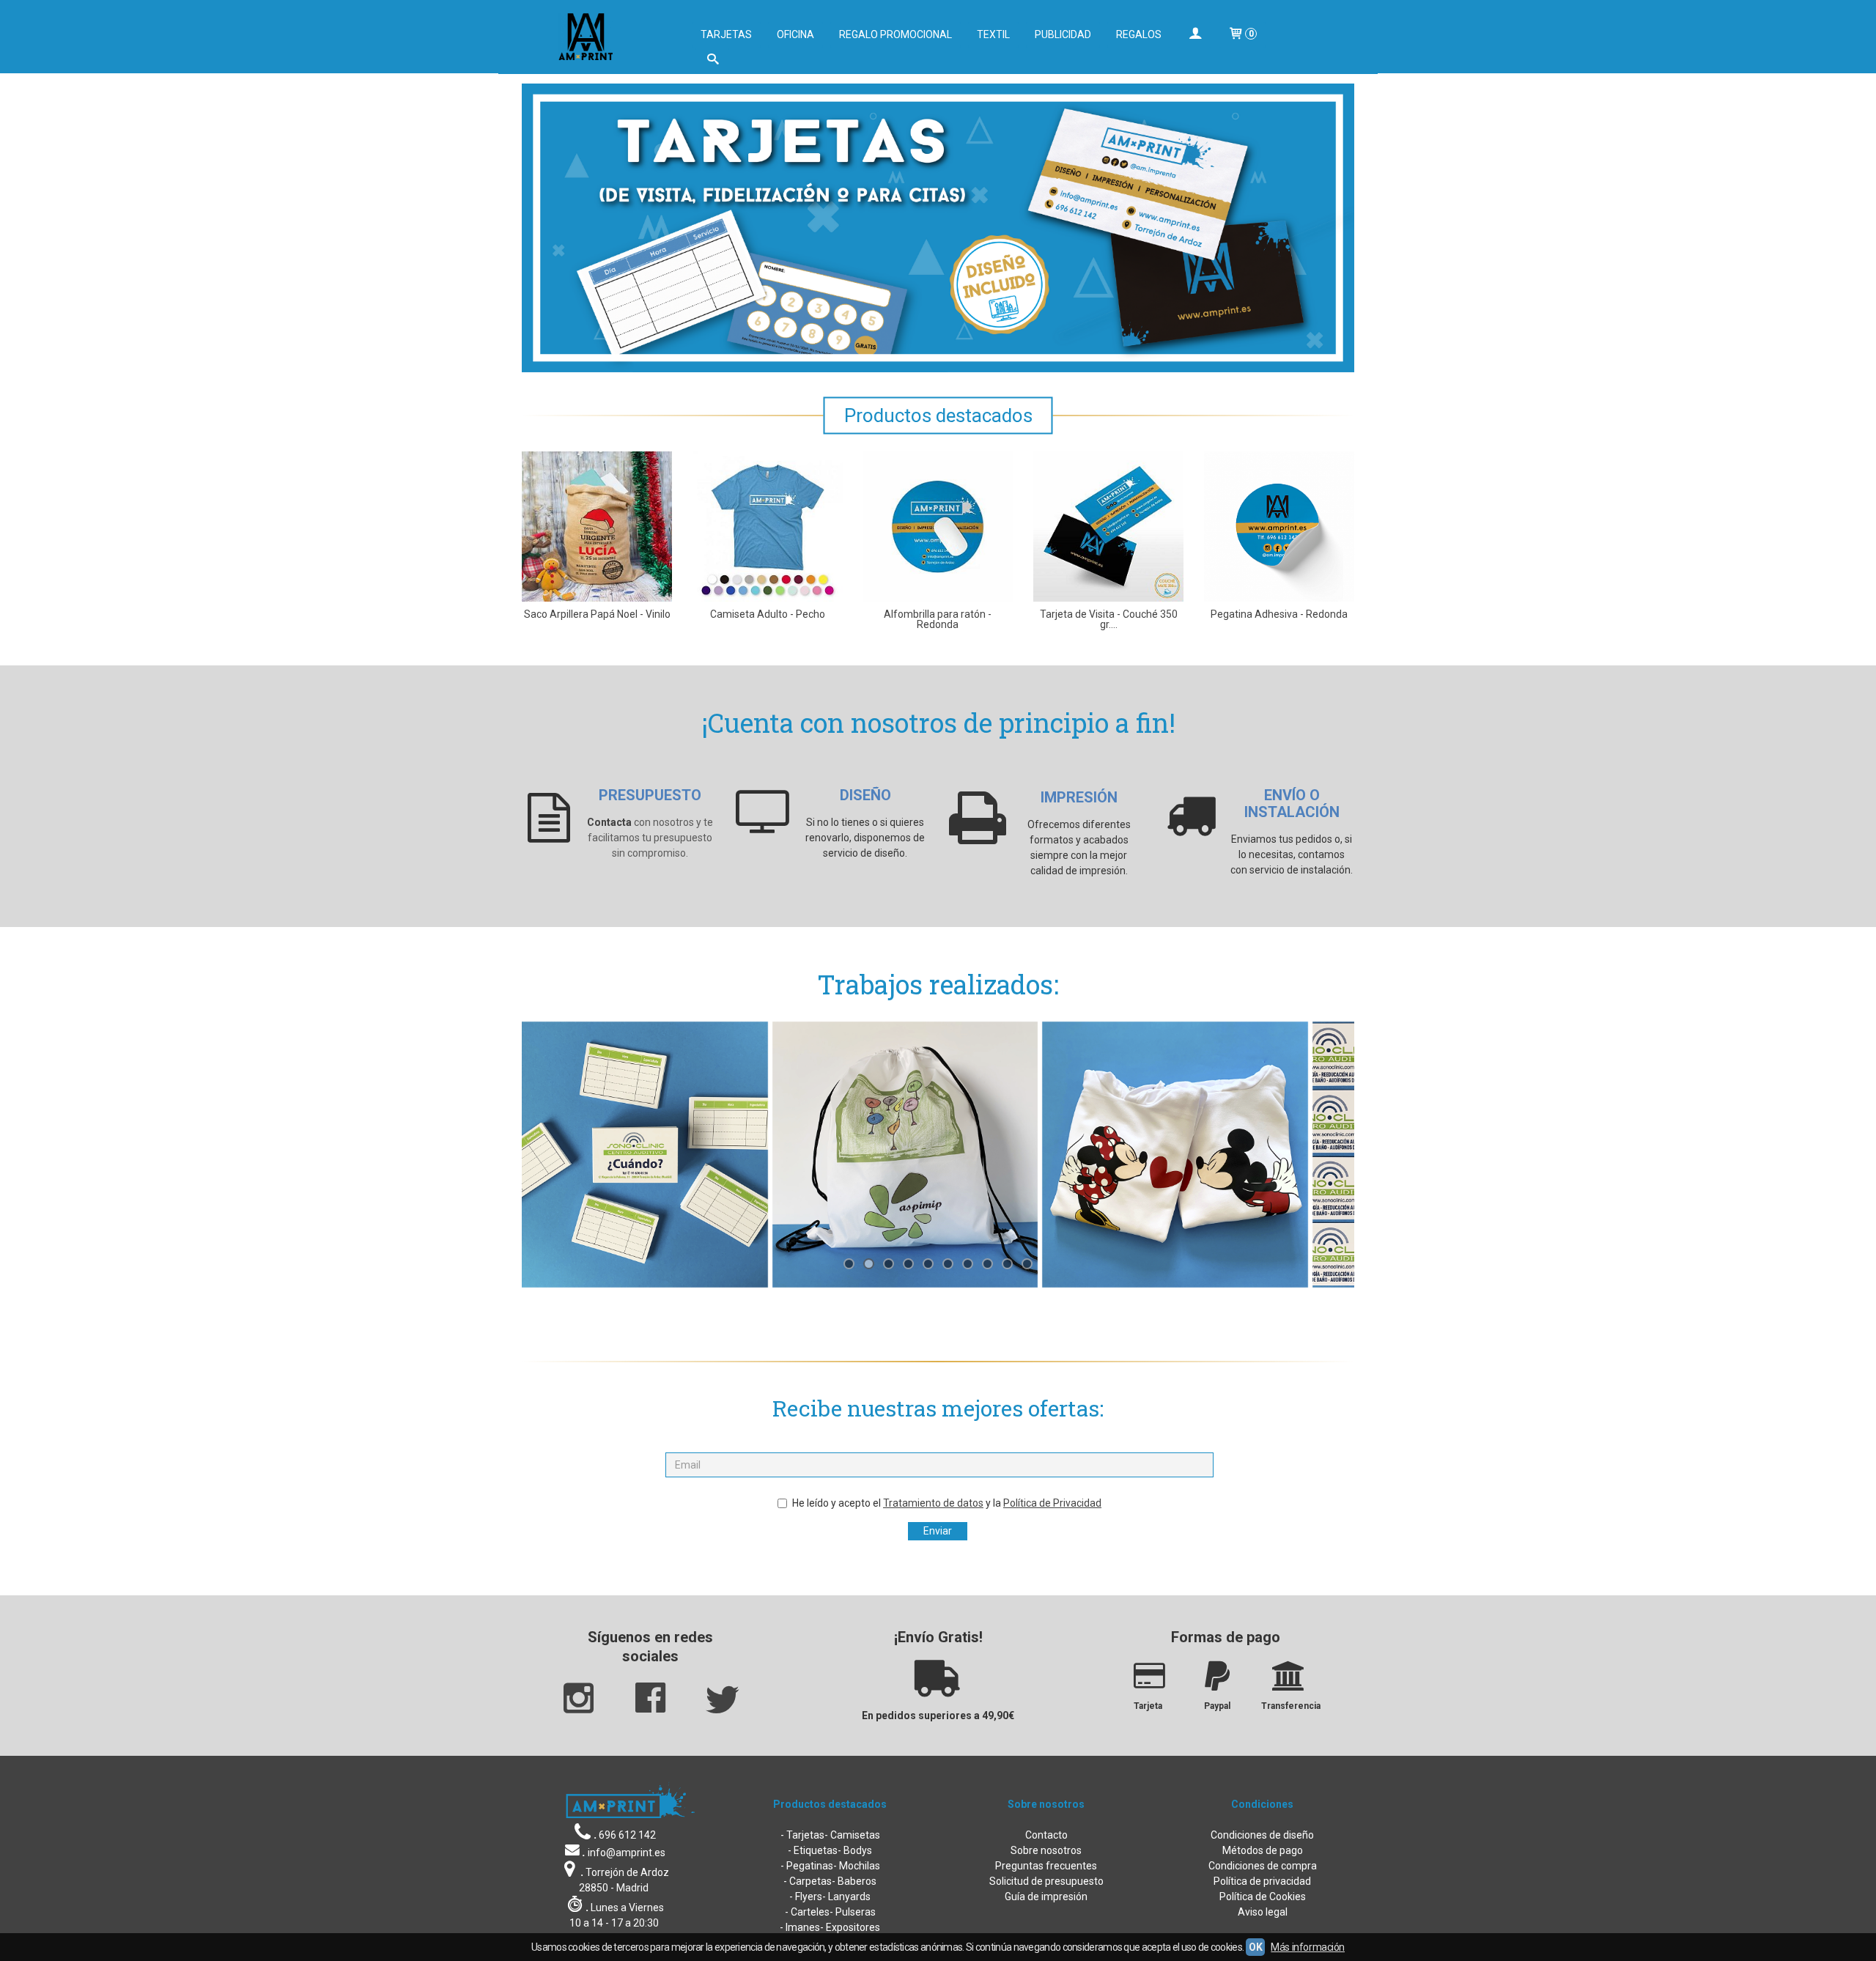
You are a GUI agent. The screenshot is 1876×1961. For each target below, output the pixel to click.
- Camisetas (852, 1835)
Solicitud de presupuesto (1046, 1881)
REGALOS (1139, 34)
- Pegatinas (807, 1866)
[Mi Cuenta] (1194, 35)
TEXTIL (993, 34)
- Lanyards (846, 1897)
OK (1255, 1947)
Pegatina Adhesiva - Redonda (1279, 614)
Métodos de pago (1263, 1850)
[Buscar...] (712, 60)
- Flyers (806, 1897)
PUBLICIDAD (1063, 34)
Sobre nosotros (1046, 1850)
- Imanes (800, 1927)
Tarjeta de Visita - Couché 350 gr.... (1109, 619)
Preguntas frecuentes (1046, 1866)
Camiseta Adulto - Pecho (768, 614)
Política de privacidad (1262, 1881)
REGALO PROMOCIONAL (895, 34)
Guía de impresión (1046, 1897)
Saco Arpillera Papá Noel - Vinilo (597, 614)
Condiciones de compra (1263, 1866)
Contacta (609, 822)
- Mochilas (857, 1866)
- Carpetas (808, 1881)
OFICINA (795, 34)
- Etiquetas (813, 1850)
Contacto (1046, 1835)
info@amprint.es (627, 1853)
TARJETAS (726, 34)
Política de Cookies (1263, 1897)
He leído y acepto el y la (947, 1503)
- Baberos (854, 1881)
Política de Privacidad (1052, 1503)
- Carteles (807, 1912)
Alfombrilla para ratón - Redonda (938, 619)
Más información (1308, 1947)
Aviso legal (1263, 1912)
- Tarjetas (802, 1835)
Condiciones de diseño (1262, 1835)
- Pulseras (853, 1912)
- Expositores (850, 1927)
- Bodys (855, 1850)
